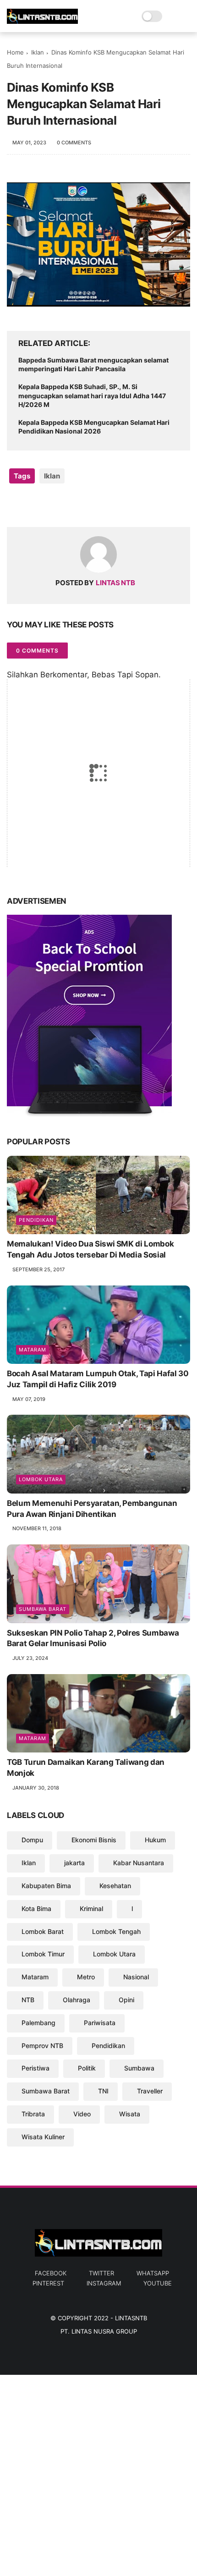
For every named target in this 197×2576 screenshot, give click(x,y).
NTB (28, 2000)
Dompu (32, 1840)
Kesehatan (115, 1886)
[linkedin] (88, 505)
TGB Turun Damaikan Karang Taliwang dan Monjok (86, 1768)
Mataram (33, 1350)
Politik (87, 2068)
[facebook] (15, 505)
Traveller (150, 2091)
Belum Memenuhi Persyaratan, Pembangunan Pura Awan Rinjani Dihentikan (92, 1509)
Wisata (130, 2114)
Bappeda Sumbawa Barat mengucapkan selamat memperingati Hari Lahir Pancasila (93, 365)
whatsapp (153, 2273)
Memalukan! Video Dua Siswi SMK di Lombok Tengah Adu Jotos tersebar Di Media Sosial (90, 1249)
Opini (126, 2000)
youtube (158, 2283)
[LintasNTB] (42, 21)
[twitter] (33, 505)
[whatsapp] (52, 505)
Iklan (38, 52)
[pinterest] (70, 505)
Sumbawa (139, 2068)
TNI (103, 2091)
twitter (101, 2273)
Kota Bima (36, 1909)
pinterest (48, 2283)
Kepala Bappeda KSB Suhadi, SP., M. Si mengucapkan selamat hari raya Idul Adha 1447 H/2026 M (92, 395)
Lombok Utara (41, 1479)
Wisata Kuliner (43, 2137)
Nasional (136, 1977)
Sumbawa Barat (43, 1609)
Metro (86, 1977)
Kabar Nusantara (139, 1863)
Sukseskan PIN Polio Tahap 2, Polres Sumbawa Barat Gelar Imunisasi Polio (93, 1638)
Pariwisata (100, 2023)
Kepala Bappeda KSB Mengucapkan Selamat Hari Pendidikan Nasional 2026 (94, 427)
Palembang (38, 2023)
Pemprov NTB (42, 2046)
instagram (104, 2283)
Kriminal (91, 1909)
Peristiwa (36, 2068)
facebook (51, 2273)
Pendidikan (36, 1220)
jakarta (74, 1863)
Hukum (155, 1840)
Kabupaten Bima (46, 1886)
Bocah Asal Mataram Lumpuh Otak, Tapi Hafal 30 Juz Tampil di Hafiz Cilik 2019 (98, 1379)
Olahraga (77, 2000)
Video (82, 2114)
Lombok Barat (43, 1931)
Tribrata (33, 2114)
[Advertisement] (98, 2473)
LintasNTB (131, 2318)
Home (15, 52)
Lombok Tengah (116, 1931)
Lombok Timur (43, 1954)
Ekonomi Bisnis (94, 1840)
